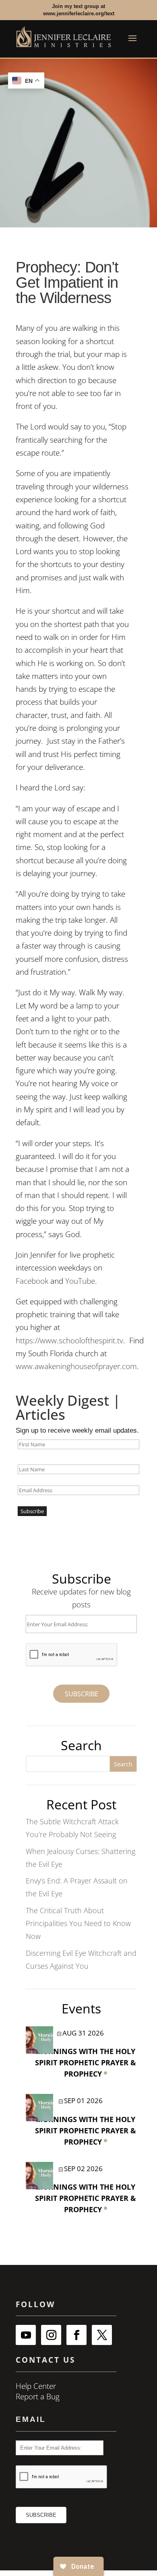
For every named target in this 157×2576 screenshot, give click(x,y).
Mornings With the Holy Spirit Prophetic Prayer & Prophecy (86, 2062)
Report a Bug (38, 2397)
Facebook (32, 1281)
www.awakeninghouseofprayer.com (76, 1366)
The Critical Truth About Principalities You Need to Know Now (78, 1923)
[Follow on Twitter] (102, 2335)
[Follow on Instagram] (51, 2335)
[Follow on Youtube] (26, 2335)
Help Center (36, 2386)
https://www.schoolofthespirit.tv (69, 1341)
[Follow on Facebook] (76, 2335)
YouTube (80, 1281)
